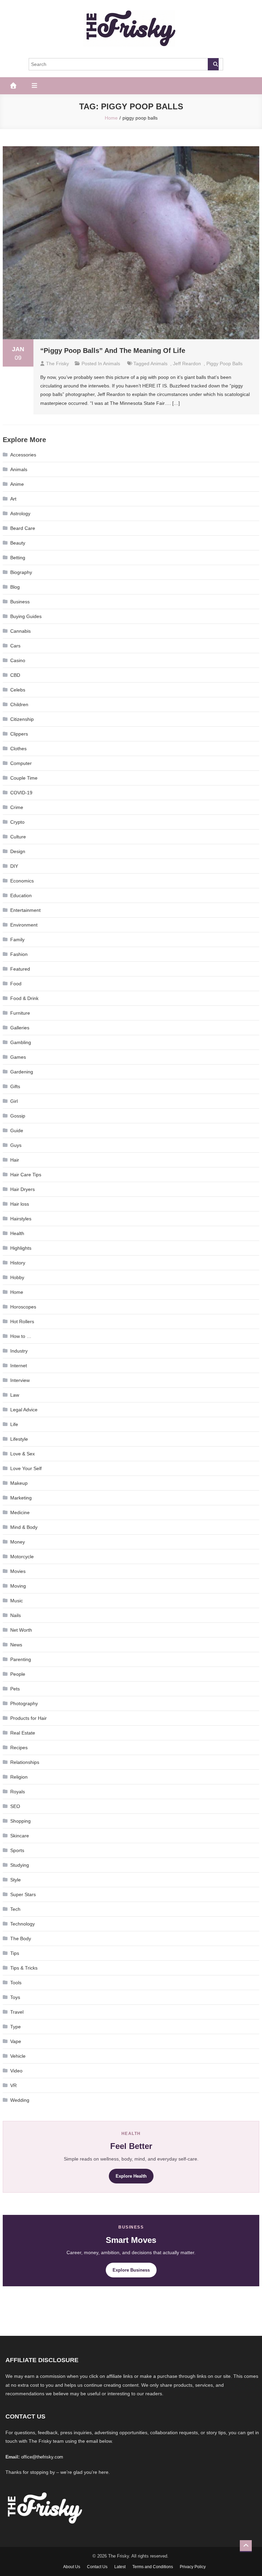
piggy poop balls (224, 364)
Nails (16, 1615)
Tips (15, 1953)
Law (15, 1395)
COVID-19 (21, 793)
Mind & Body (24, 1527)
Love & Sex (23, 1454)
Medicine (20, 1512)
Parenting (21, 1659)
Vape (16, 2041)
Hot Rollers (22, 1321)
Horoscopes (23, 1307)
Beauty (18, 543)
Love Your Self (26, 1468)
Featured (20, 969)
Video (16, 2071)
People (18, 1674)
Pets (15, 1689)
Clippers (19, 734)
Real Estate (23, 1733)
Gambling (21, 1042)
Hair (15, 1160)
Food (16, 984)
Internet (19, 1366)
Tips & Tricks (24, 1968)
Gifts (15, 1086)
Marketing (21, 1498)
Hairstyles (21, 1219)
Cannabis (20, 631)
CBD (15, 675)
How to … (21, 1336)
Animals (112, 364)
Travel (17, 2012)
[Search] (213, 64)
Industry (19, 1351)
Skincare (20, 1836)
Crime (17, 807)
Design (18, 851)
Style (16, 1880)
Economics (22, 881)
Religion (19, 1777)
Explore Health (131, 2176)
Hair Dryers (23, 1189)
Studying (20, 1865)
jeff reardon (187, 364)
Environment (24, 925)
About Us (72, 2567)
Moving (18, 1586)
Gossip (18, 1116)
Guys (16, 1145)
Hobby (17, 1277)
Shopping (20, 1821)
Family (17, 940)
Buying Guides (26, 616)
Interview (20, 1380)
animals (159, 364)
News (16, 1645)
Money (18, 1542)
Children (19, 704)
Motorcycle (22, 1557)
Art (13, 499)
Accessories (23, 455)
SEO (15, 1806)
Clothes (18, 749)
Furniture (20, 1013)
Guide (17, 1131)
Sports (17, 1850)
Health (17, 1233)
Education (21, 895)
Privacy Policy (193, 2567)
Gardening (22, 1072)
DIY (14, 866)
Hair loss (20, 1204)
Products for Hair (28, 1718)
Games (18, 1057)
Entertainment (25, 910)
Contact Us (97, 2567)
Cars (15, 646)
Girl (14, 1101)
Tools (16, 1983)
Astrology (20, 513)
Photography (24, 1703)
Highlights (21, 1248)
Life (14, 1424)
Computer (21, 763)
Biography (21, 572)
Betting (18, 558)
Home (17, 1292)
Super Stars (23, 1894)
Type (16, 2027)
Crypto (17, 822)
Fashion (19, 954)
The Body (21, 1938)
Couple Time (24, 778)
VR (13, 2085)
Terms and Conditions (153, 2567)
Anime (17, 484)
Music (17, 1601)
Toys (15, 1997)
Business (20, 602)
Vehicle (18, 2056)
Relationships (25, 1762)
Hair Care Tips (26, 1175)
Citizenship (22, 719)
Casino (18, 660)
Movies (18, 1571)
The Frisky (57, 364)
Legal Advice (24, 1410)
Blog (15, 587)
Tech (15, 1909)
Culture (18, 837)
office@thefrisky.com (42, 2457)
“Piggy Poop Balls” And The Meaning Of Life (113, 351)
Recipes (19, 1748)
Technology (23, 1924)
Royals (18, 1792)
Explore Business (131, 2270)
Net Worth (21, 1630)
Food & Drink (24, 998)
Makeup (19, 1483)
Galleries (20, 1028)
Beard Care (23, 528)
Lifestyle (19, 1439)
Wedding (20, 2100)
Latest (120, 2567)
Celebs (18, 690)
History (18, 1263)
